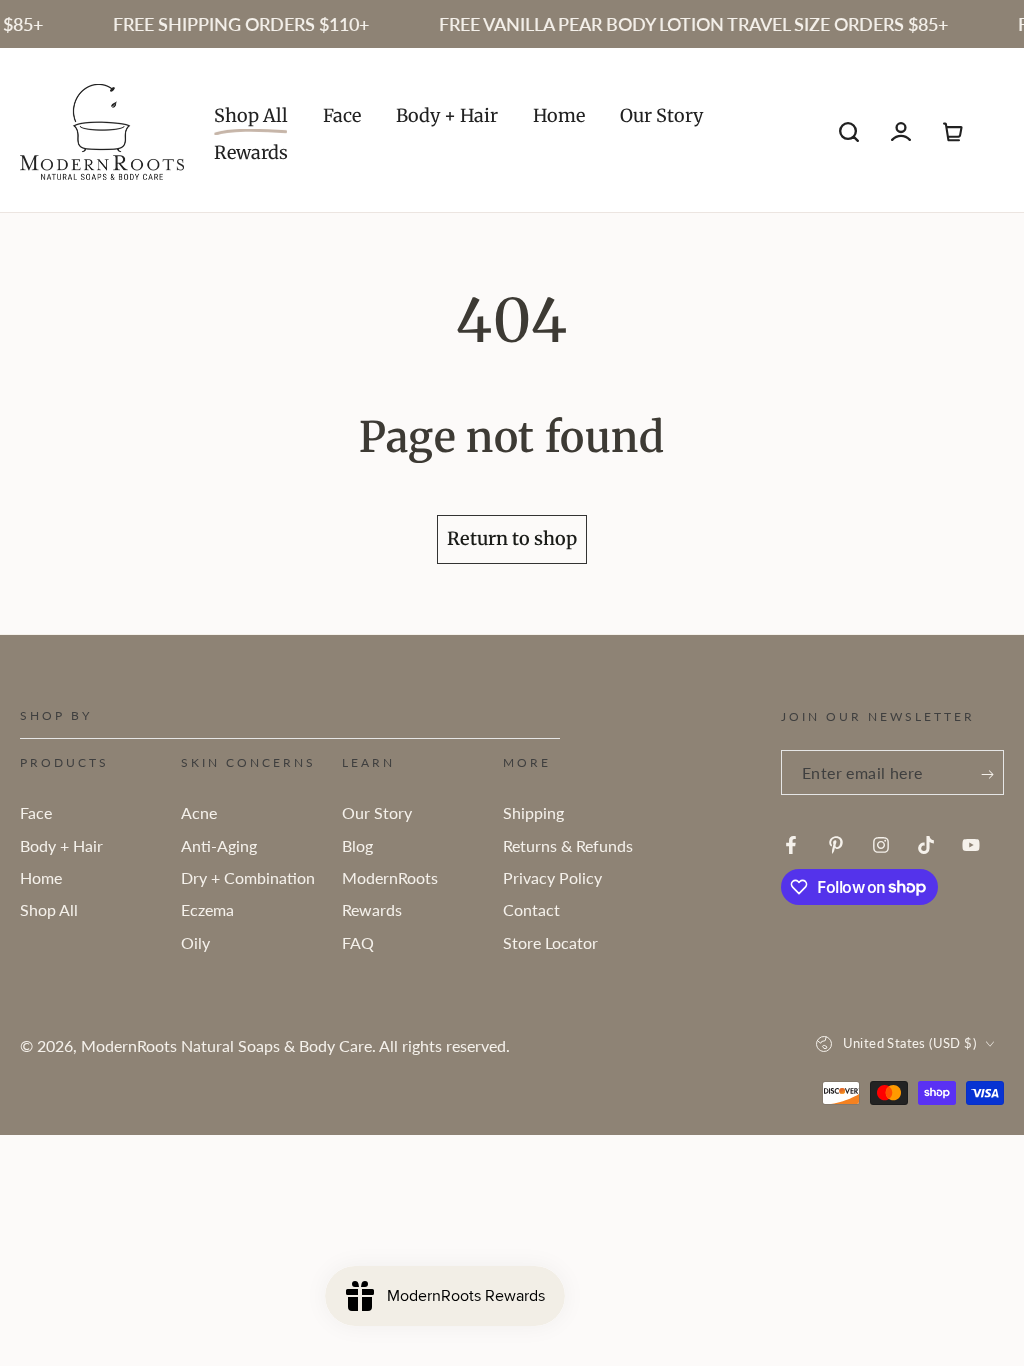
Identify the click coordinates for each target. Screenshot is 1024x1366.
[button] (849, 132)
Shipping (533, 812)
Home (41, 877)
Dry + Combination (248, 877)
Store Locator (550, 942)
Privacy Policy (552, 877)
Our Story (377, 812)
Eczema (207, 909)
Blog (357, 845)
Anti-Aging (219, 845)
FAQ (358, 942)
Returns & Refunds (568, 845)
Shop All (49, 909)
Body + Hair (61, 845)
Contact (531, 909)
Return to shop (512, 538)
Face (36, 812)
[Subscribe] (987, 774)
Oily (195, 942)
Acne (199, 812)
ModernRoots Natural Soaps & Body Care (226, 1045)
